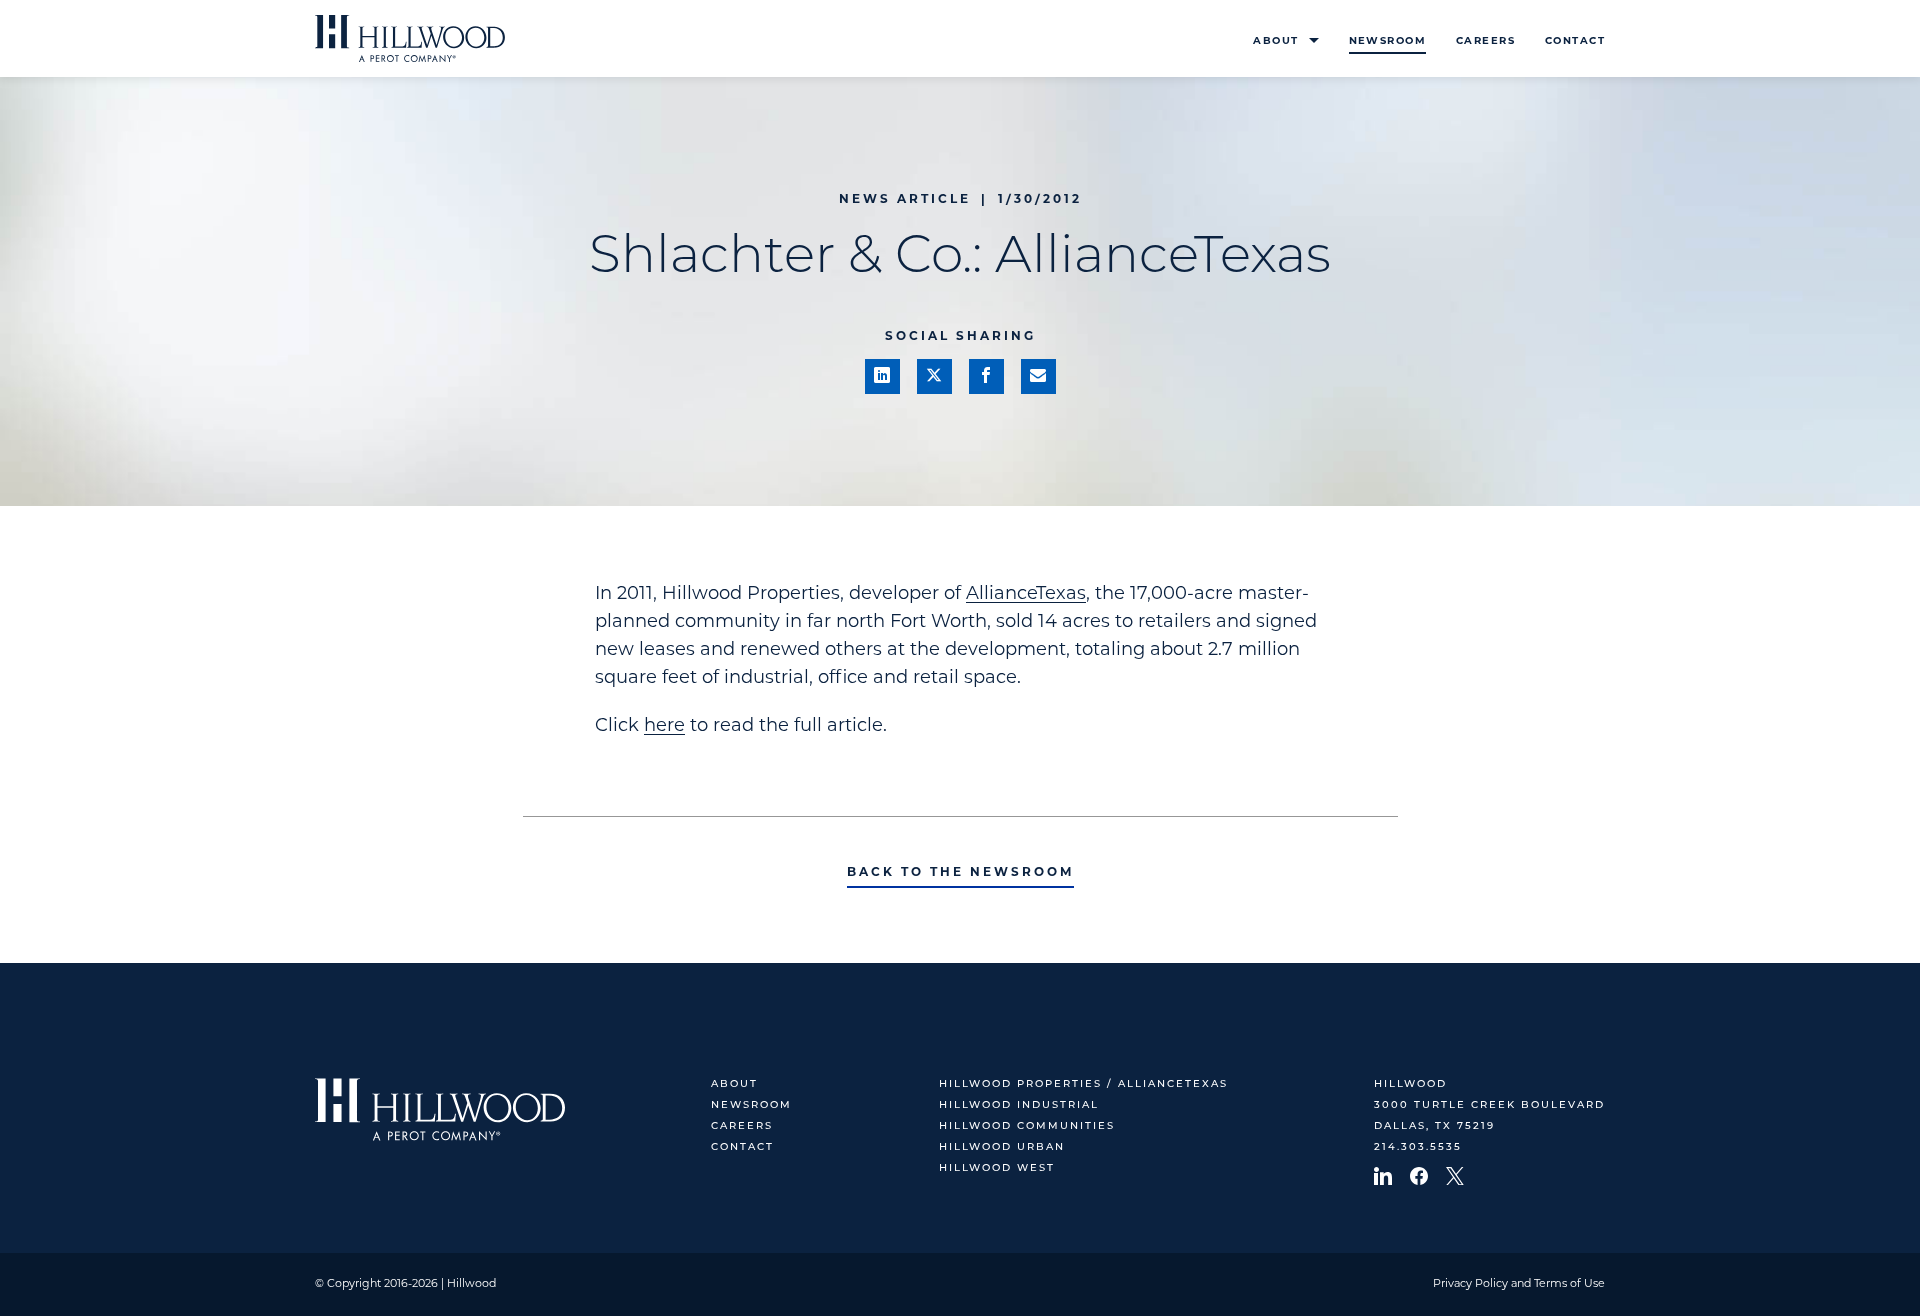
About (1275, 41)
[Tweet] (934, 376)
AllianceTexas (1026, 595)
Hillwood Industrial (1019, 1105)
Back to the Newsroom (960, 873)
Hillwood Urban (1002, 1147)
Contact (1575, 41)
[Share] (882, 376)
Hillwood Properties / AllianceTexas (1083, 1084)
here (664, 727)
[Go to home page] (410, 38)
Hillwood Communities (1027, 1126)
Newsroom (1387, 41)
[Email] (1038, 376)
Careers (1485, 41)
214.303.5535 (1418, 1147)
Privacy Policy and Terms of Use (1519, 1284)
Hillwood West (997, 1168)
